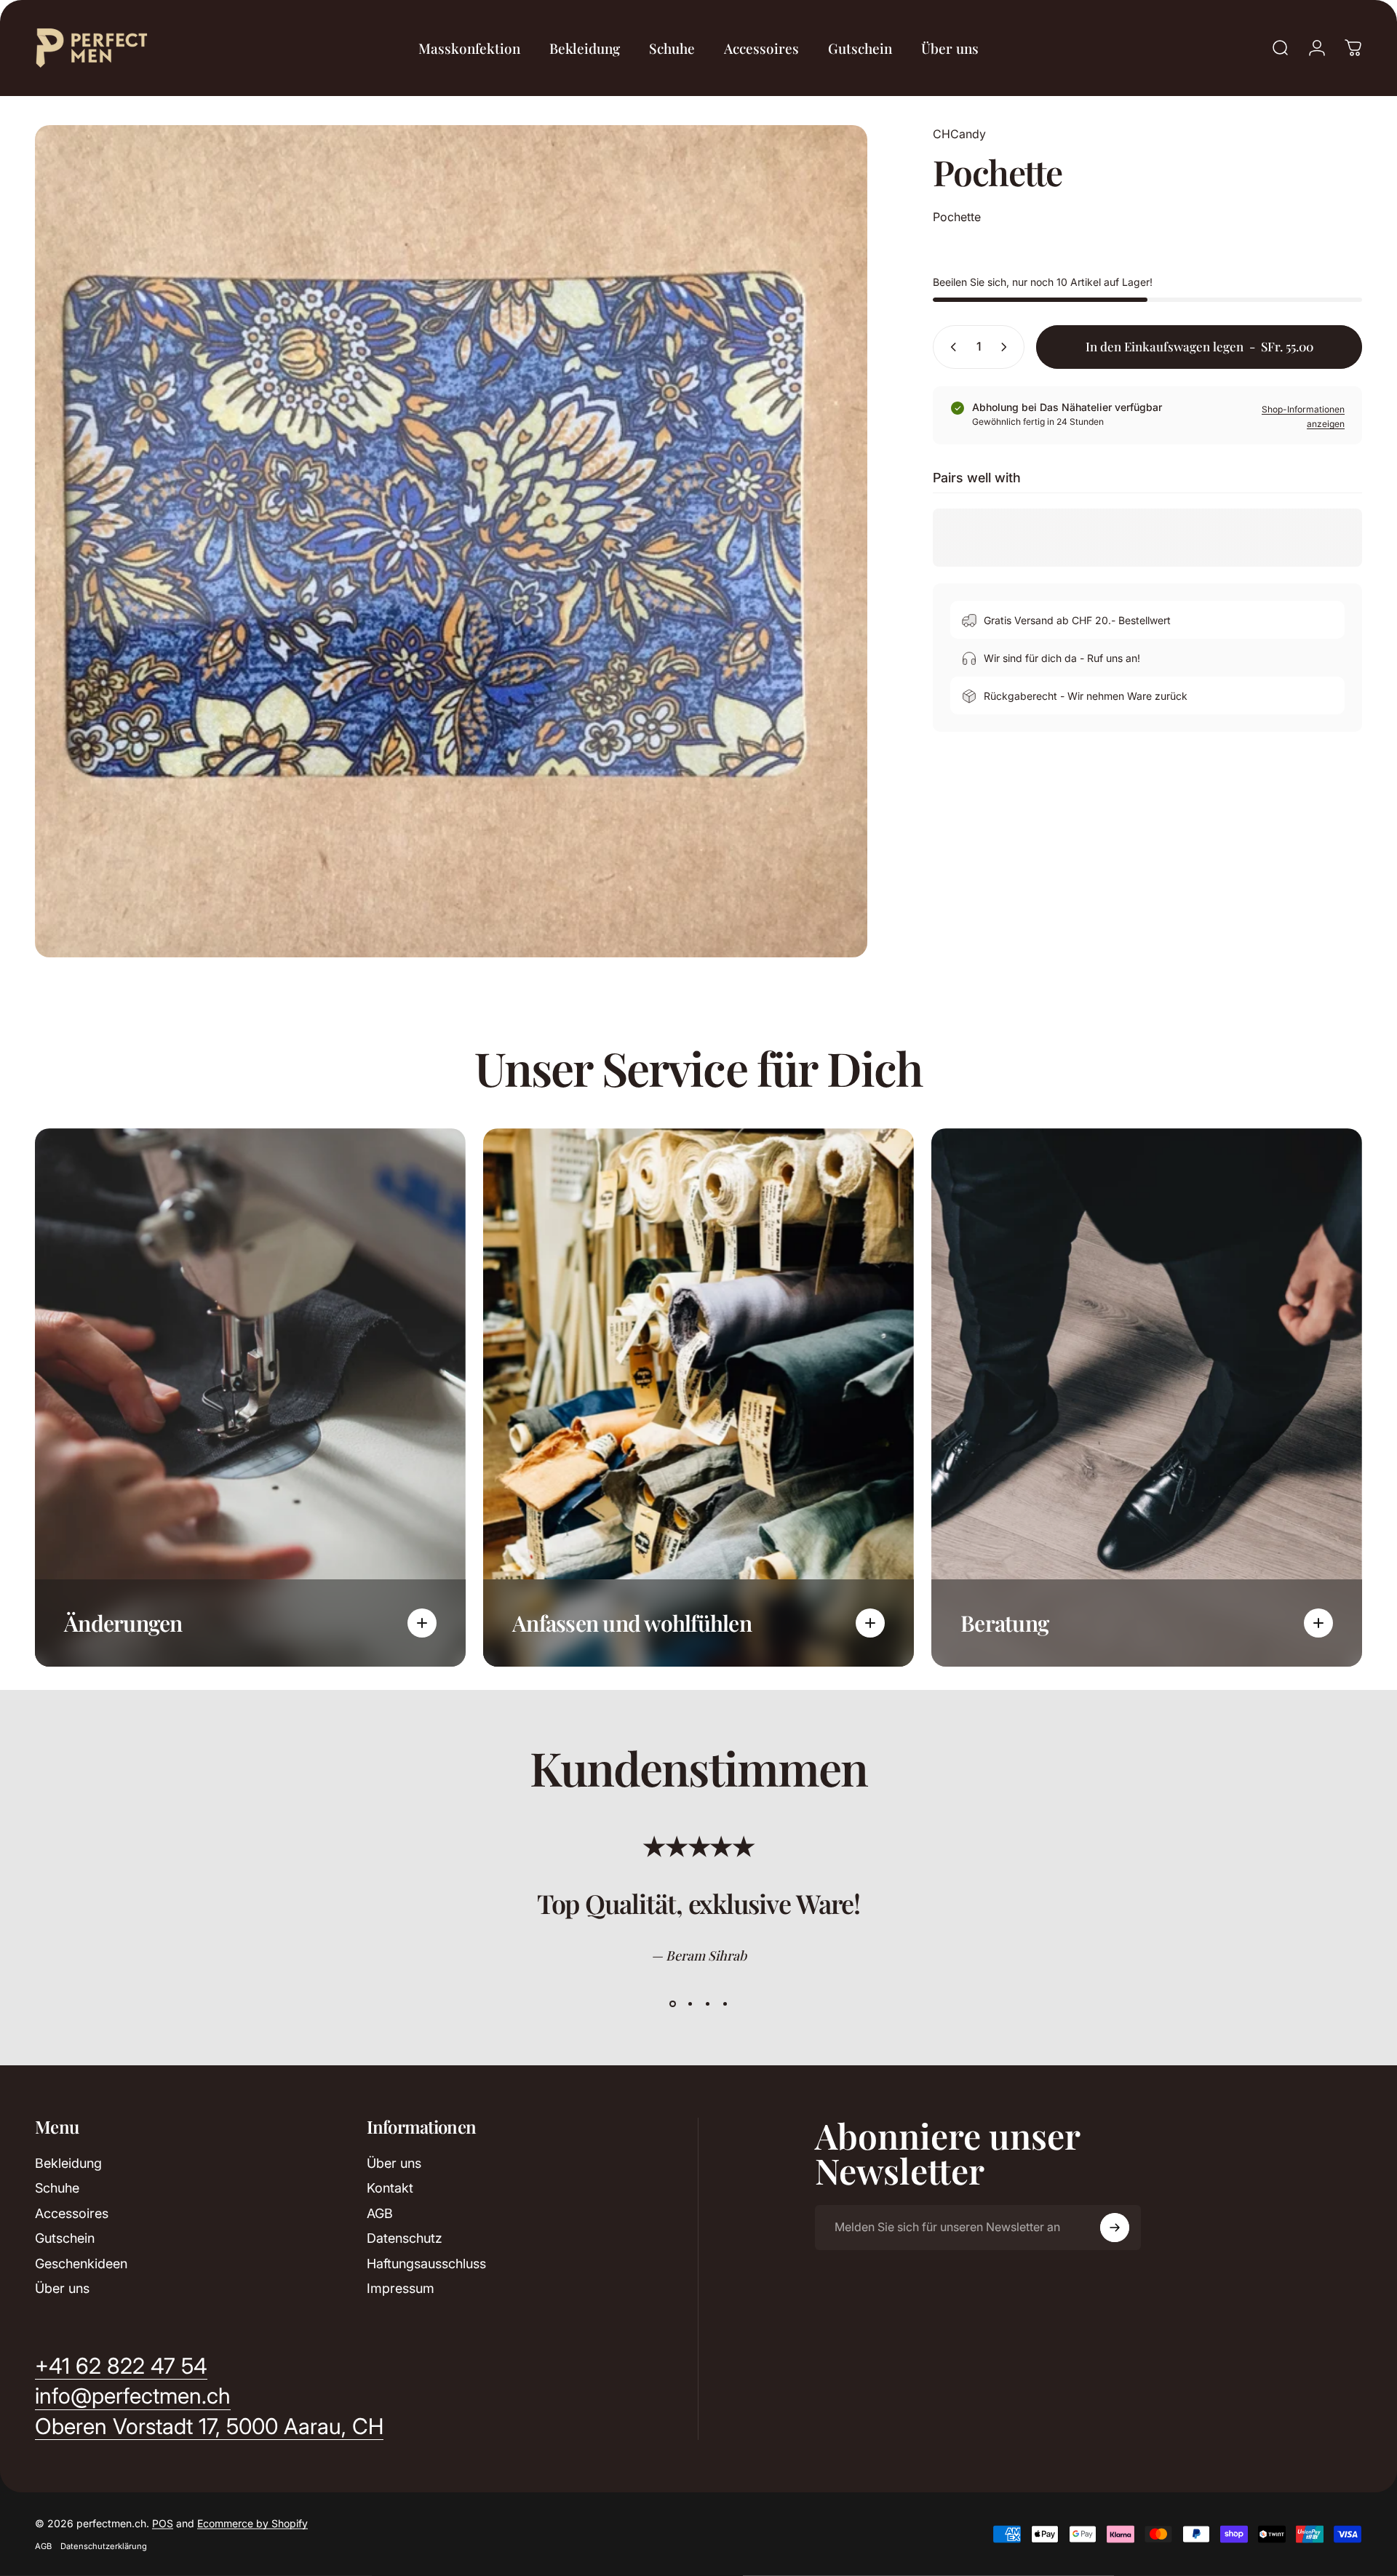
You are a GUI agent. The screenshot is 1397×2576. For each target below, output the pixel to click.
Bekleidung (68, 2163)
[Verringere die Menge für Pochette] (950, 347)
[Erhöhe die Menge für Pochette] (1007, 347)
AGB (380, 2213)
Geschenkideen (81, 2264)
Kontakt (390, 2188)
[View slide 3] (707, 2004)
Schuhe (57, 2188)
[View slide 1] (672, 2004)
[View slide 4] (725, 2004)
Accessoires (72, 2213)
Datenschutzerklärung (104, 2546)
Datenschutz (405, 2238)
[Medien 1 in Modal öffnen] (451, 541)
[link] (209, 2427)
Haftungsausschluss (426, 2264)
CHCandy (959, 134)
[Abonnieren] (1115, 2228)
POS (163, 2523)
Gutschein (65, 2238)
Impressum (401, 2288)
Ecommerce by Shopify (252, 2523)
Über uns (62, 2288)
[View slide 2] (690, 2004)
